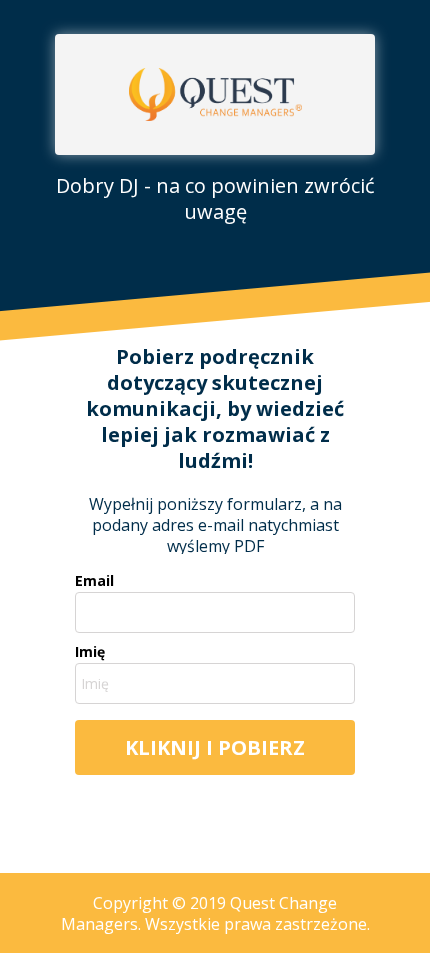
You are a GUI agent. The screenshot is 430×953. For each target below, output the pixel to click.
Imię (90, 652)
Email (94, 581)
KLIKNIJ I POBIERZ (215, 747)
